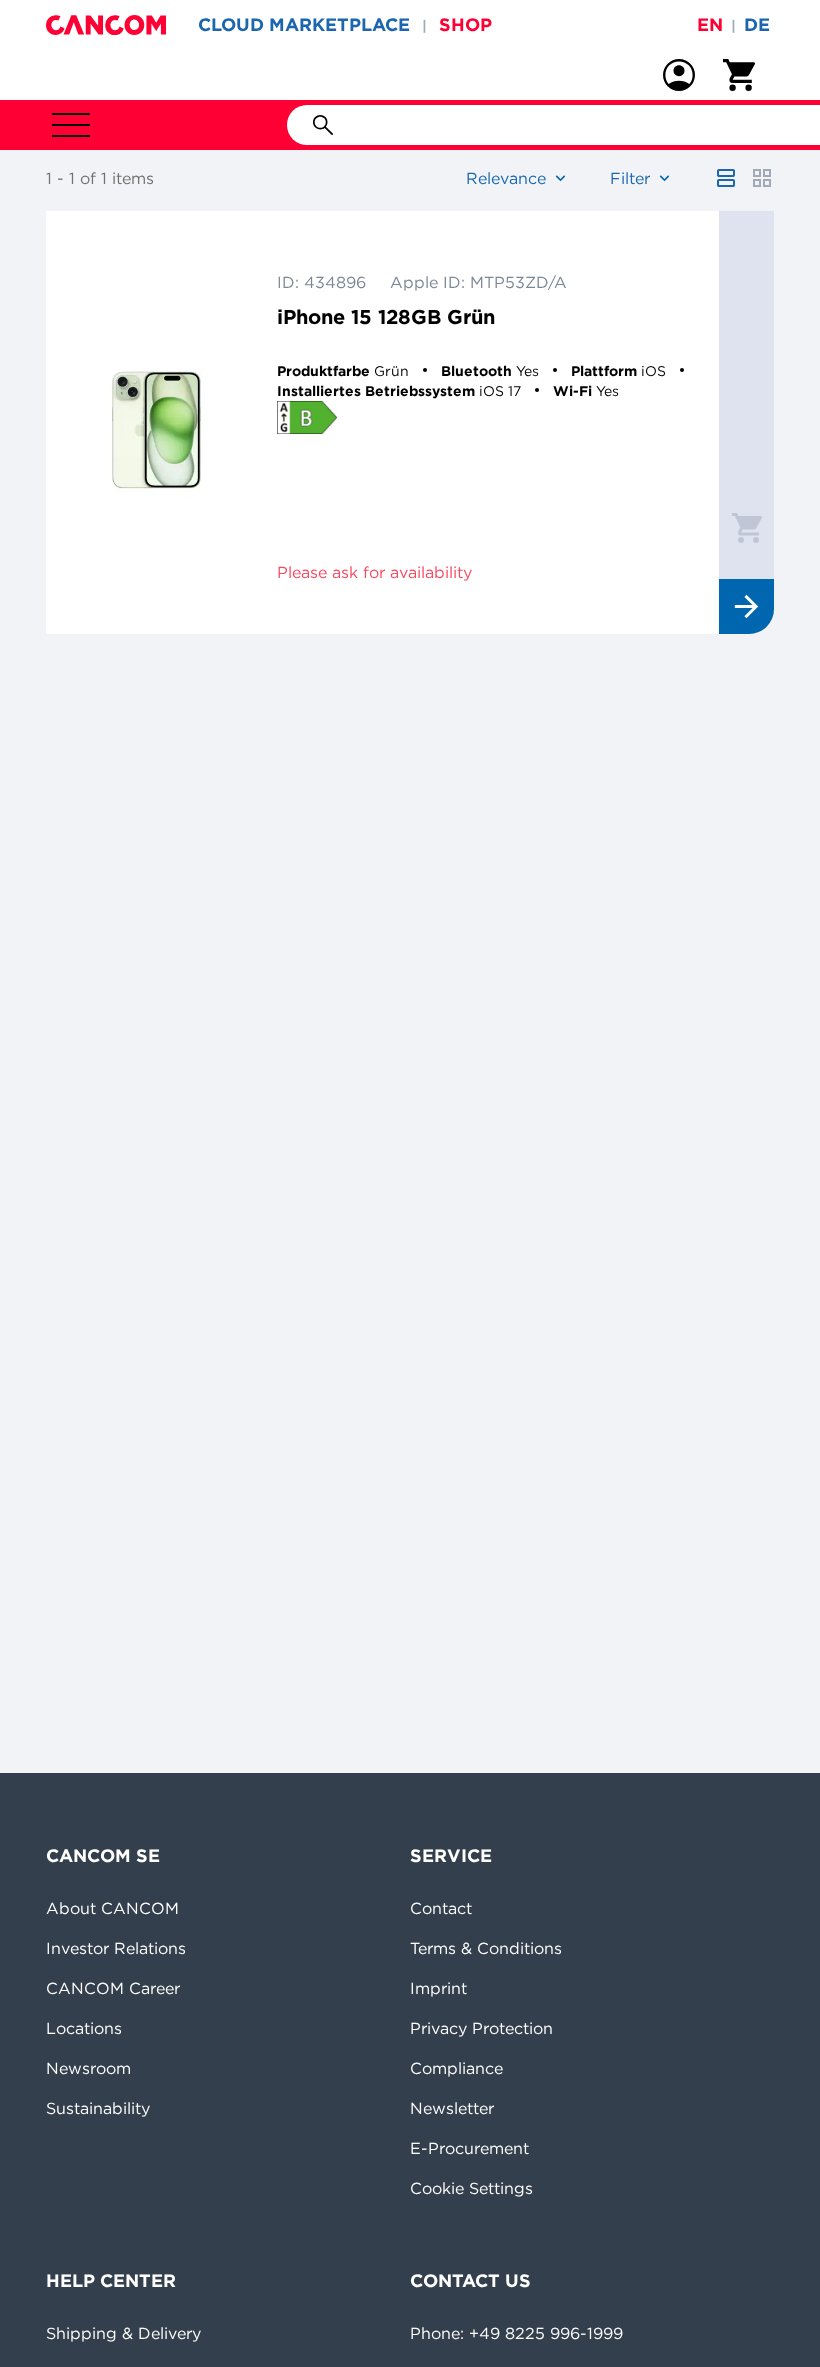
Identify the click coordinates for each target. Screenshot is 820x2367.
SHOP (465, 24)
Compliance (456, 2068)
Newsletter (452, 2108)
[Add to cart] (747, 527)
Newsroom (88, 2068)
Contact (441, 1908)
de (757, 24)
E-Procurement (469, 2148)
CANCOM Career (113, 1988)
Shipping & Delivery (123, 2333)
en (710, 24)
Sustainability (98, 2108)
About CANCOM (112, 1908)
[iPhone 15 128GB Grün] (156, 422)
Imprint (438, 1988)
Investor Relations (116, 1948)
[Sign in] (679, 75)
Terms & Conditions (486, 1948)
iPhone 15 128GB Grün (386, 316)
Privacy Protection (481, 2028)
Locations (84, 2028)
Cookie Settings (471, 2188)
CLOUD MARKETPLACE (304, 24)
